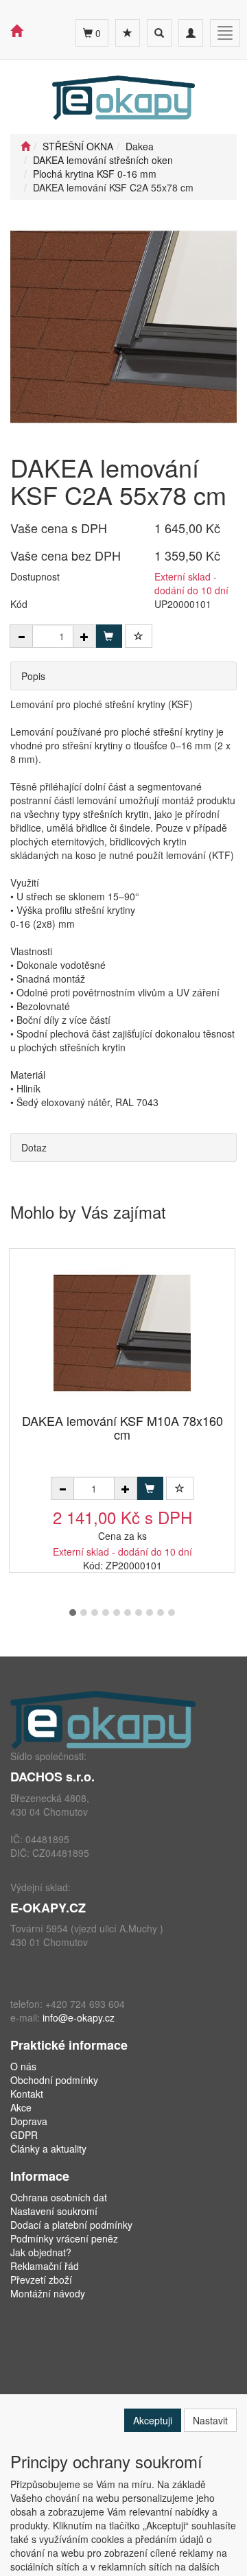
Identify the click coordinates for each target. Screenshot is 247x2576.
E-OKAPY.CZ (48, 1908)
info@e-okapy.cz (79, 2017)
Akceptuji (153, 2420)
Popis (33, 676)
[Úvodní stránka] (25, 146)
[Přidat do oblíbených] (139, 636)
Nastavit (210, 2420)
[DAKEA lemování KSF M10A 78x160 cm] (122, 1332)
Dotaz (34, 1147)
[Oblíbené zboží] (128, 33)
